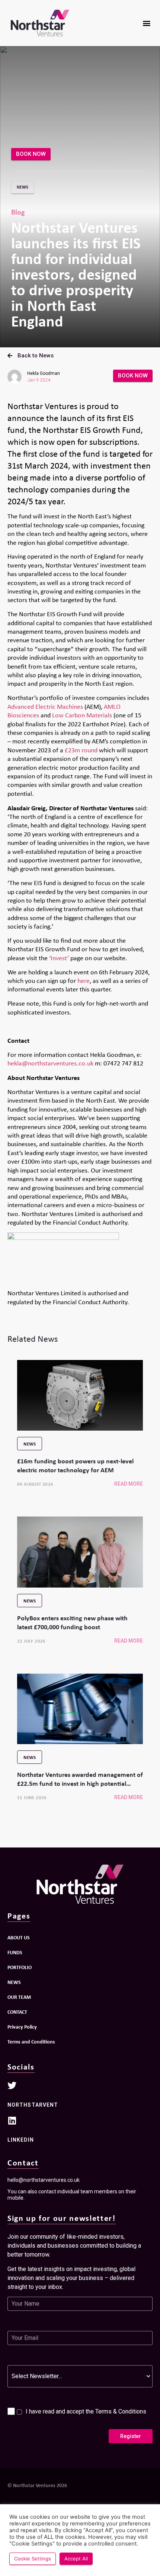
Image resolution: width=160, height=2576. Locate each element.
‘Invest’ (59, 958)
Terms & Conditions (121, 2411)
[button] (146, 23)
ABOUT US (19, 1937)
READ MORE (129, 1484)
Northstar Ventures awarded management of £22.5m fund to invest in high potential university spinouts (80, 1783)
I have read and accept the (86, 2411)
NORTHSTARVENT (33, 2105)
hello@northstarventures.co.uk (44, 2180)
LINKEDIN (21, 2140)
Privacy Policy (22, 2027)
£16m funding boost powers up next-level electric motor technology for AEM (75, 1465)
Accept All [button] (76, 2559)
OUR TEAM (19, 1997)
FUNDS (15, 1952)
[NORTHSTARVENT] (12, 2085)
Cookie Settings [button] (33, 2559)
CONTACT (17, 2012)
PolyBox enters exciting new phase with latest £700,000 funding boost (72, 1622)
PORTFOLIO (20, 1967)
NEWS (14, 1982)
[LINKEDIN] (12, 2120)
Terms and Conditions (31, 2041)
